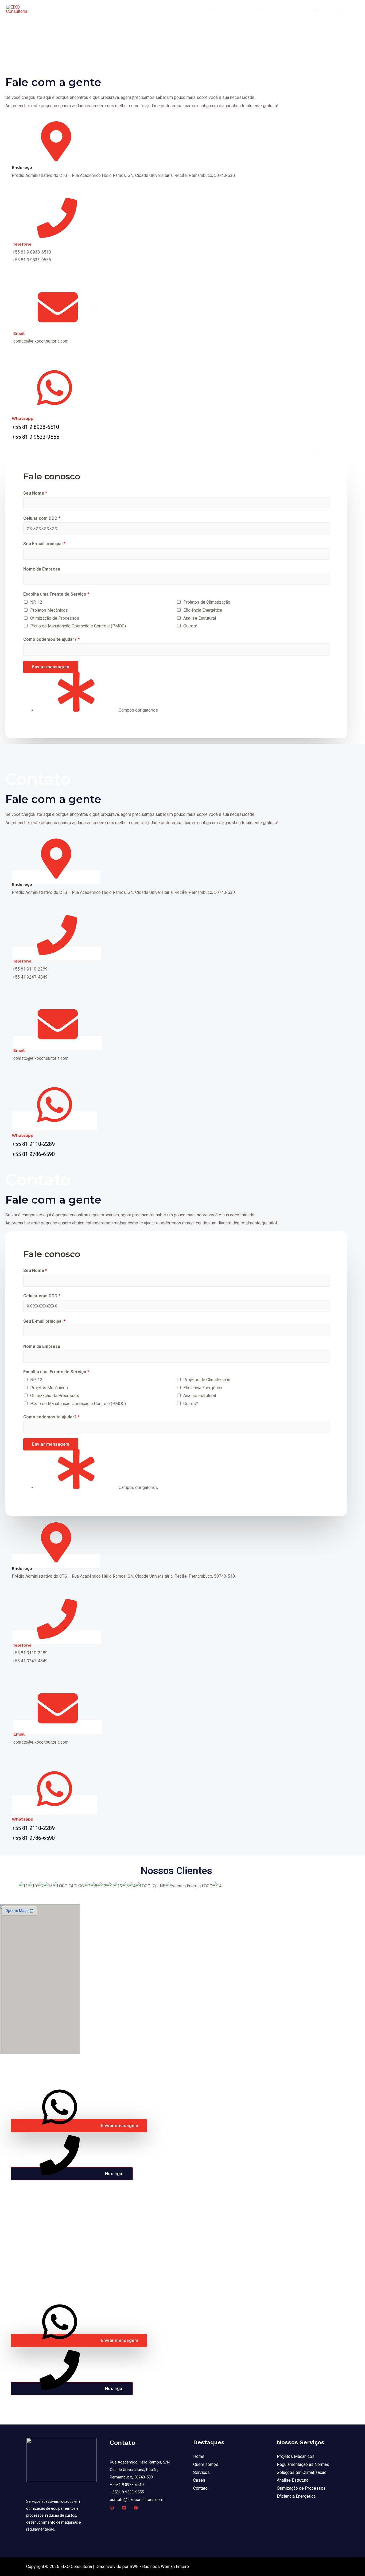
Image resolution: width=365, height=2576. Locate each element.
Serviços (238, 9)
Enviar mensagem (51, 667)
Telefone (22, 244)
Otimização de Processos (55, 618)
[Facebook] (136, 2508)
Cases (263, 9)
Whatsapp (23, 418)
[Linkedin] (124, 2508)
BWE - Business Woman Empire (159, 2567)
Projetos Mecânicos (49, 610)
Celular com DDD (42, 518)
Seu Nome (35, 493)
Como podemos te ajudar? (51, 639)
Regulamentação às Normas (303, 2464)
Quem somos (207, 9)
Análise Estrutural (293, 2480)
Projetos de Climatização (207, 602)
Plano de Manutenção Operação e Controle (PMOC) (78, 626)
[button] (79, 2126)
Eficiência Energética (203, 610)
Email (19, 333)
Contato (286, 9)
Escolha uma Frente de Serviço (56, 594)
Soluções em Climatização (302, 2472)
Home (178, 9)
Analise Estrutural (200, 618)
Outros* (191, 626)
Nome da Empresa (42, 569)
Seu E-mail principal (44, 544)
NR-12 (36, 602)
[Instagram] (112, 2508)
